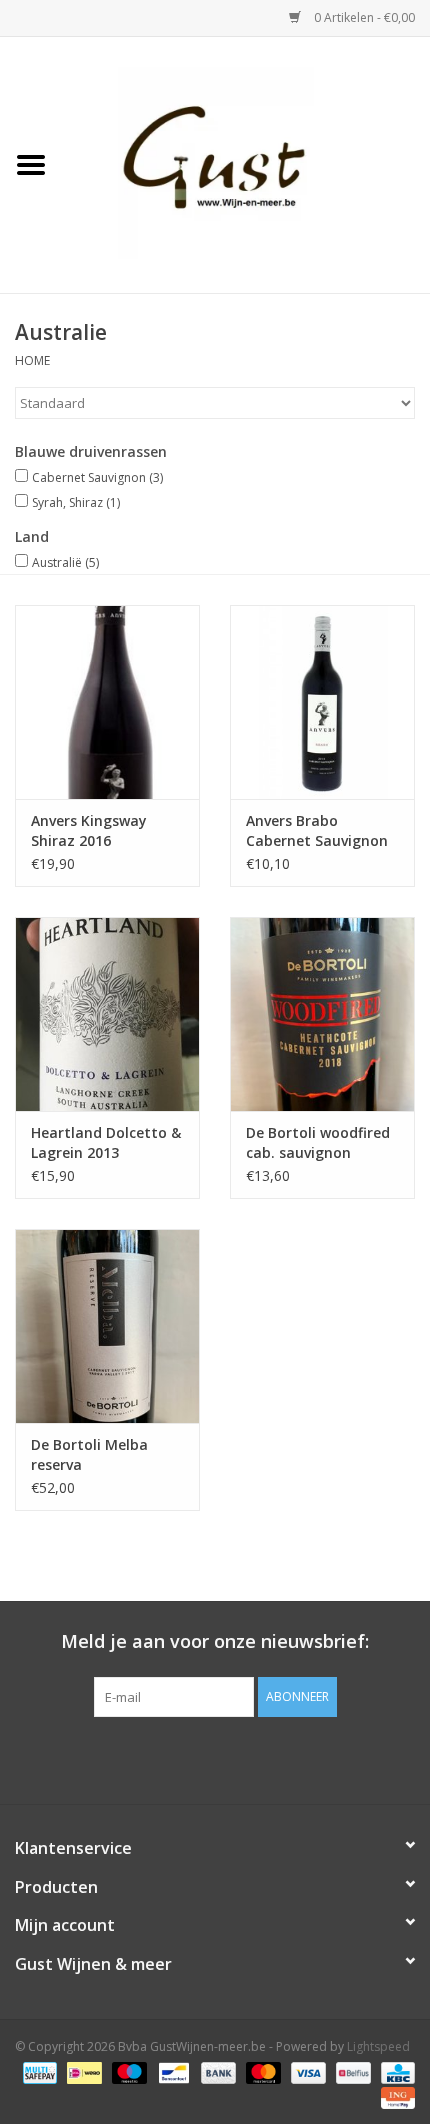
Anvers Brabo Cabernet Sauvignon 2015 (317, 831)
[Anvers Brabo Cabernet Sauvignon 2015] (322, 702)
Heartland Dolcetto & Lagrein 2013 (106, 1142)
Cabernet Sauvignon (97, 477)
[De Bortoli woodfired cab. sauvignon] (322, 1014)
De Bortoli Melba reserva (89, 1454)
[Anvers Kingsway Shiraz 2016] (107, 702)
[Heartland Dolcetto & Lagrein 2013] (107, 1014)
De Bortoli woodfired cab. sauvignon (318, 1142)
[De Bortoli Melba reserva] (107, 1326)
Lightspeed (378, 2046)
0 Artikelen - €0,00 (363, 17)
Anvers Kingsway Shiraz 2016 (89, 830)
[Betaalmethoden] (38, 2071)
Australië (65, 562)
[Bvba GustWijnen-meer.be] (246, 163)
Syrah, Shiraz (76, 502)
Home (32, 360)
